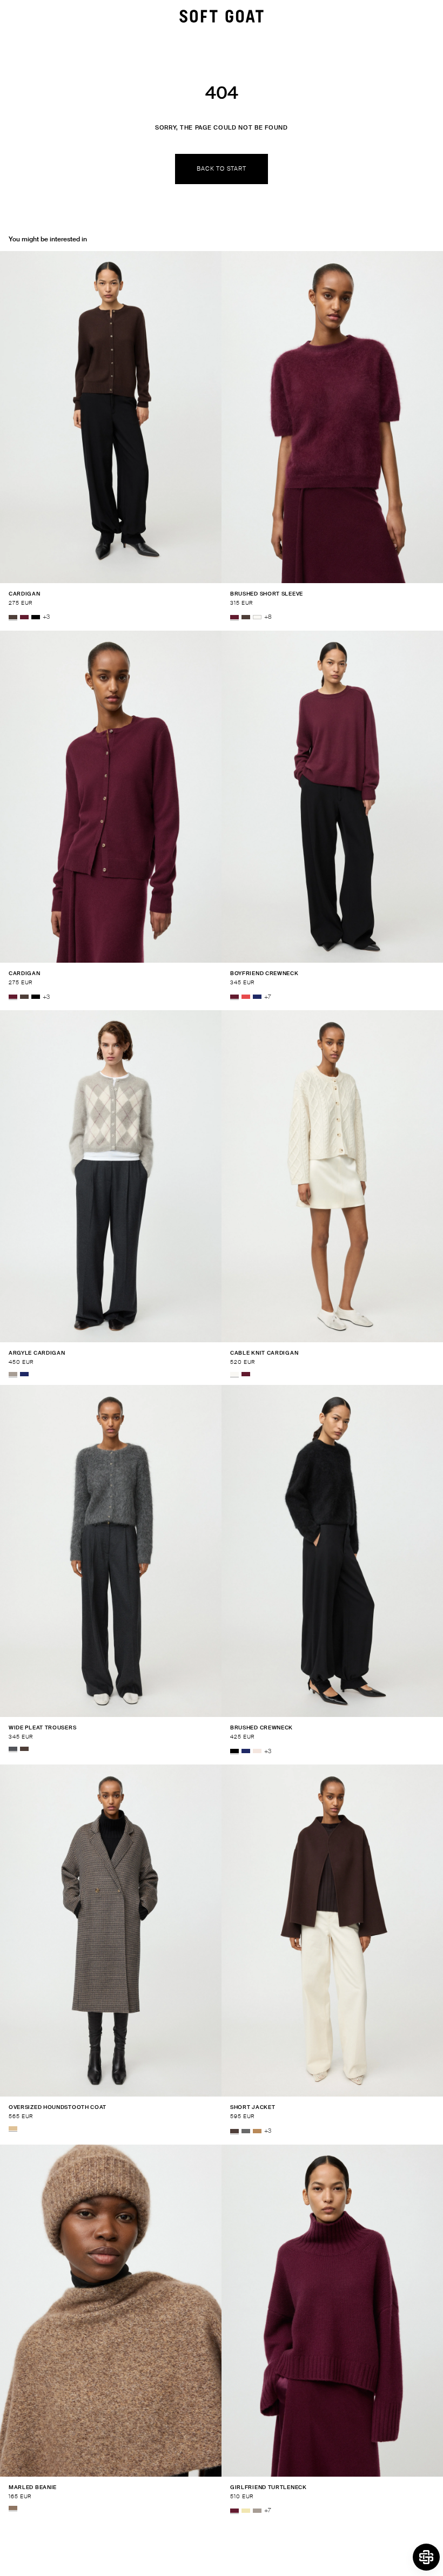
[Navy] (257, 997)
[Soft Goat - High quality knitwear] (222, 16)
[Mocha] (13, 617)
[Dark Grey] (246, 2131)
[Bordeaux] (24, 617)
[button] (426, 2557)
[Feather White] (257, 617)
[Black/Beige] (13, 2128)
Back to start (221, 168)
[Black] (36, 617)
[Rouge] (246, 997)
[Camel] (257, 2131)
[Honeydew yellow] (246, 2511)
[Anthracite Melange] (13, 1749)
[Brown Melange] (13, 2508)
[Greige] (13, 1374)
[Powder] (257, 1752)
